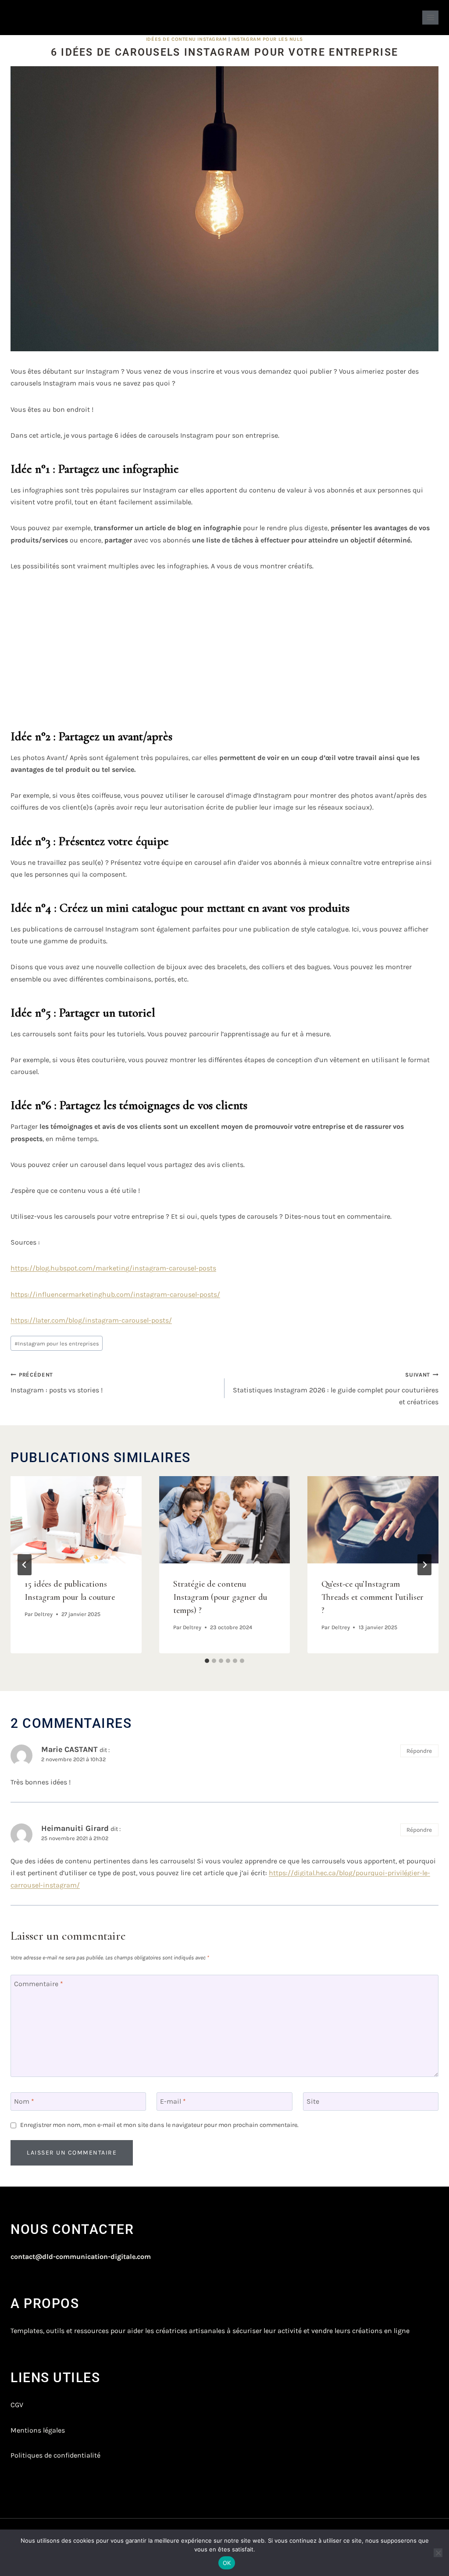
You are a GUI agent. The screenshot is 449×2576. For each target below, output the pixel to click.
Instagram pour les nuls (267, 39)
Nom (24, 2101)
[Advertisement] (224, 647)
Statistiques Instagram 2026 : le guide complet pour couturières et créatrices (336, 1388)
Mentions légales (38, 2430)
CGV (17, 2405)
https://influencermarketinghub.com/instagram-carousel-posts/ (115, 1294)
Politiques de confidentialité (55, 2455)
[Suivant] (424, 1565)
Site (313, 2101)
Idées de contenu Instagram (187, 39)
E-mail (173, 2101)
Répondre (419, 1751)
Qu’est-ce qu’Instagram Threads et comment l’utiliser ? (372, 1597)
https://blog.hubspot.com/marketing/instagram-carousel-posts (113, 1268)
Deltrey (43, 1614)
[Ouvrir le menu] (430, 17)
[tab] (207, 1661)
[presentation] (76, 1520)
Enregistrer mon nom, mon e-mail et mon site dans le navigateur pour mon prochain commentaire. (159, 2125)
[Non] (438, 2553)
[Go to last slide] (25, 1565)
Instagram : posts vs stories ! (57, 1383)
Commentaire (39, 1984)
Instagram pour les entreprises (57, 1343)
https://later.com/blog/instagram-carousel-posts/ (91, 1320)
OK (227, 2563)
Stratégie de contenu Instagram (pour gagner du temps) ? (220, 1597)
